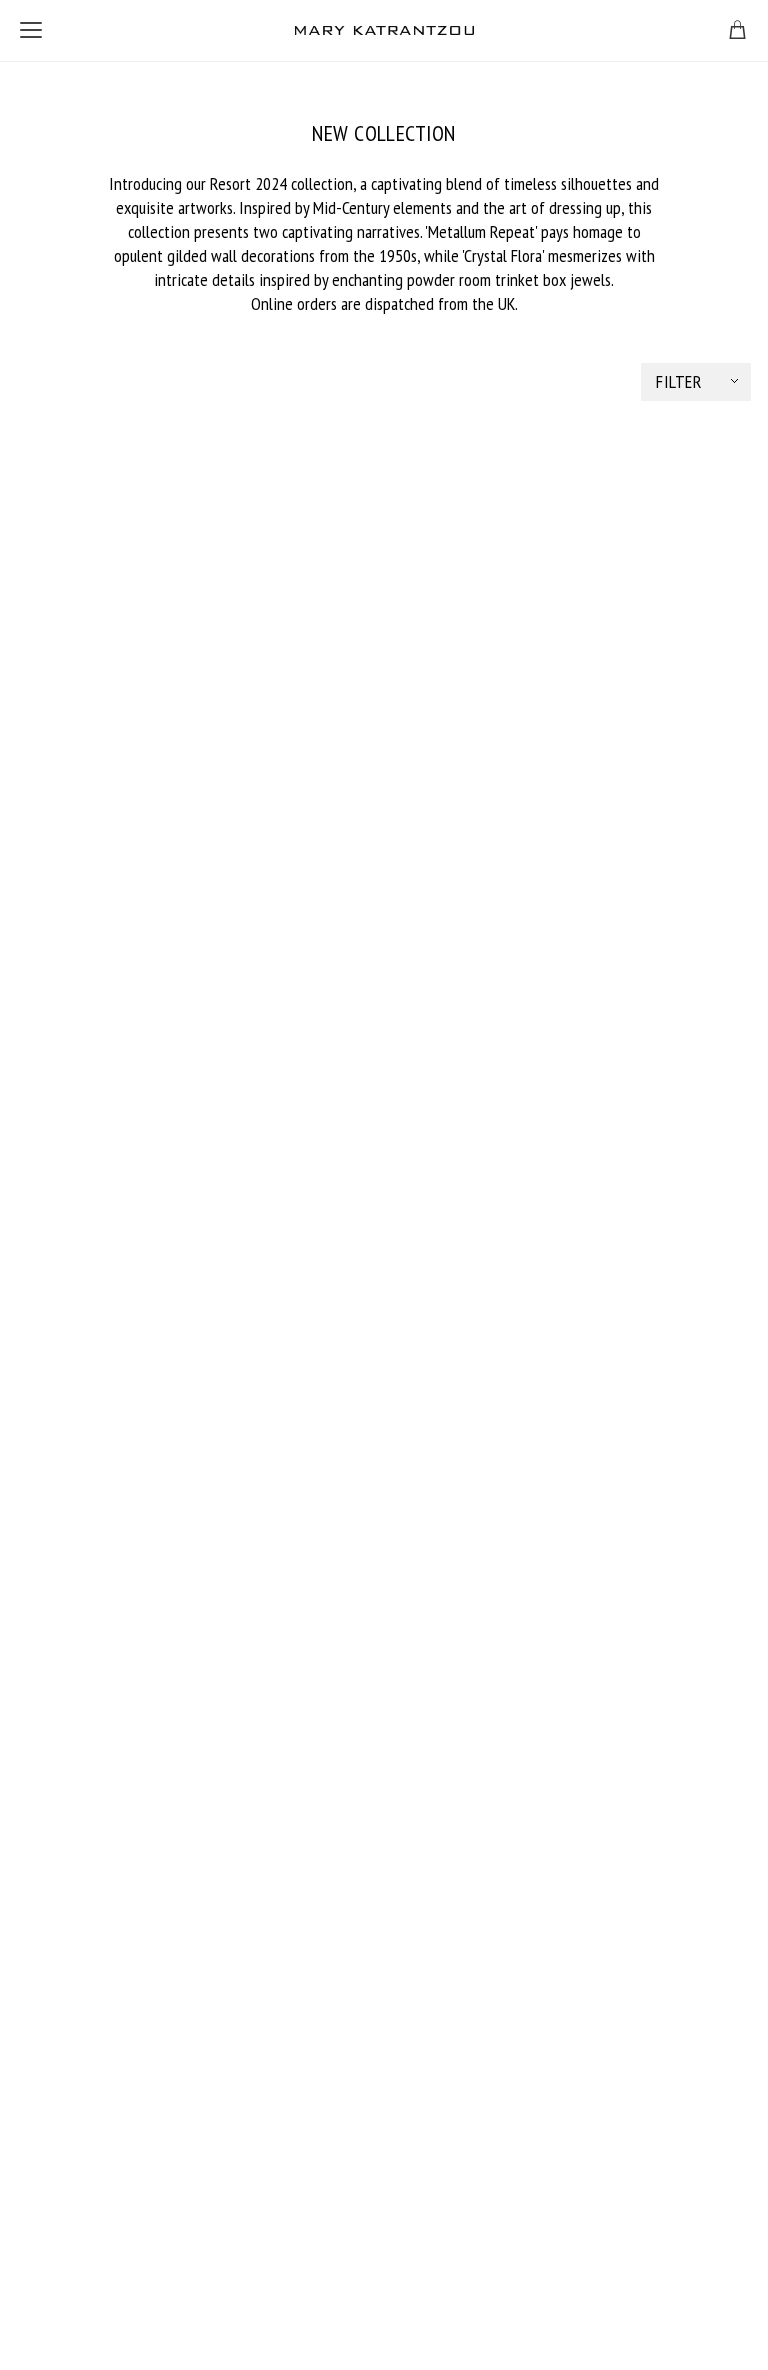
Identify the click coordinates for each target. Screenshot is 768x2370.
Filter (679, 381)
